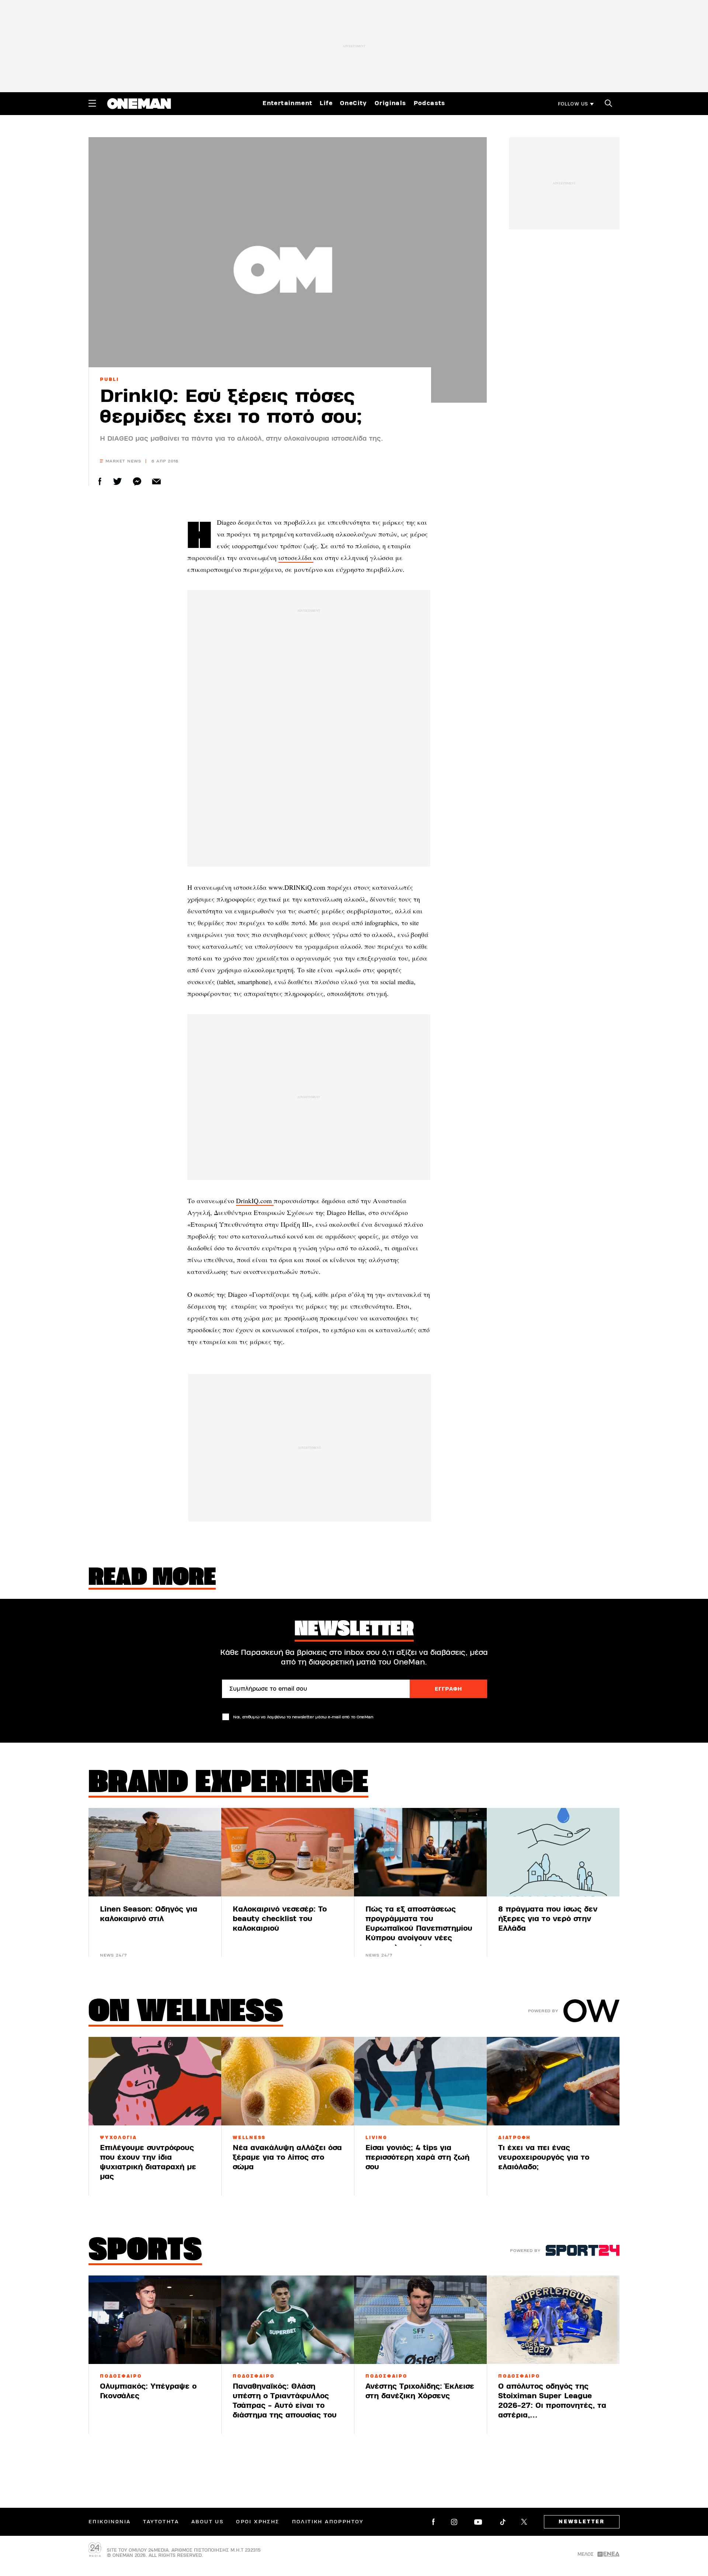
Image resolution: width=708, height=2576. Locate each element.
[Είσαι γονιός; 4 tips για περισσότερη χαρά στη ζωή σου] (420, 2081)
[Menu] (92, 103)
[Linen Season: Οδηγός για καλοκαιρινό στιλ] (155, 1852)
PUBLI (110, 379)
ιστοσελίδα (296, 558)
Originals (391, 103)
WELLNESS (249, 2138)
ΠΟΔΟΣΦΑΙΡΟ (121, 2376)
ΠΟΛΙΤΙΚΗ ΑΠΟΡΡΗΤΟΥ (328, 2522)
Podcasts (430, 103)
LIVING (376, 2138)
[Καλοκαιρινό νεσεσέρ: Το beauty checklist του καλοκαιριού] (288, 1852)
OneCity (354, 103)
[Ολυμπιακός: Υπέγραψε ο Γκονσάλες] (155, 2320)
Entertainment (287, 103)
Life (326, 103)
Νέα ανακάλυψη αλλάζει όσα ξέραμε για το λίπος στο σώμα (287, 2157)
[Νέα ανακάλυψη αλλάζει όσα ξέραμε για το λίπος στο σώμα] (288, 2081)
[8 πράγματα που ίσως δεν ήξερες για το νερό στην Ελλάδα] (553, 1852)
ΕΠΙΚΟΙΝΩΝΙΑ (110, 2522)
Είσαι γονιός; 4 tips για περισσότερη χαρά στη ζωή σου (417, 2157)
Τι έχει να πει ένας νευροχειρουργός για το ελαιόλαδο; (544, 2157)
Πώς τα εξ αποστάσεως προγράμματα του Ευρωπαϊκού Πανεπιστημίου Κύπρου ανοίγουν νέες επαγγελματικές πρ (419, 1928)
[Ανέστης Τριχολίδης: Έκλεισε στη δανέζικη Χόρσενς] (420, 2320)
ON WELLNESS (186, 2013)
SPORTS (145, 2252)
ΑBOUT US (207, 2522)
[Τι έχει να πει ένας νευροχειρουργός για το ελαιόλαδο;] (553, 2081)
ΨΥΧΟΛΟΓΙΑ (119, 2138)
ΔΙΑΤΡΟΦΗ (515, 2138)
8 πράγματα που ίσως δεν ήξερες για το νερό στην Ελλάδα (548, 1919)
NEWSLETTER (582, 2522)
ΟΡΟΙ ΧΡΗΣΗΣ (258, 2522)
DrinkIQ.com (255, 1201)
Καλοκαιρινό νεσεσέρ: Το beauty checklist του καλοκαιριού (280, 1919)
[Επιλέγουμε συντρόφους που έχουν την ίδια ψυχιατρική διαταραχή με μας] (155, 2081)
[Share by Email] (157, 481)
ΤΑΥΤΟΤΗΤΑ (161, 2522)
